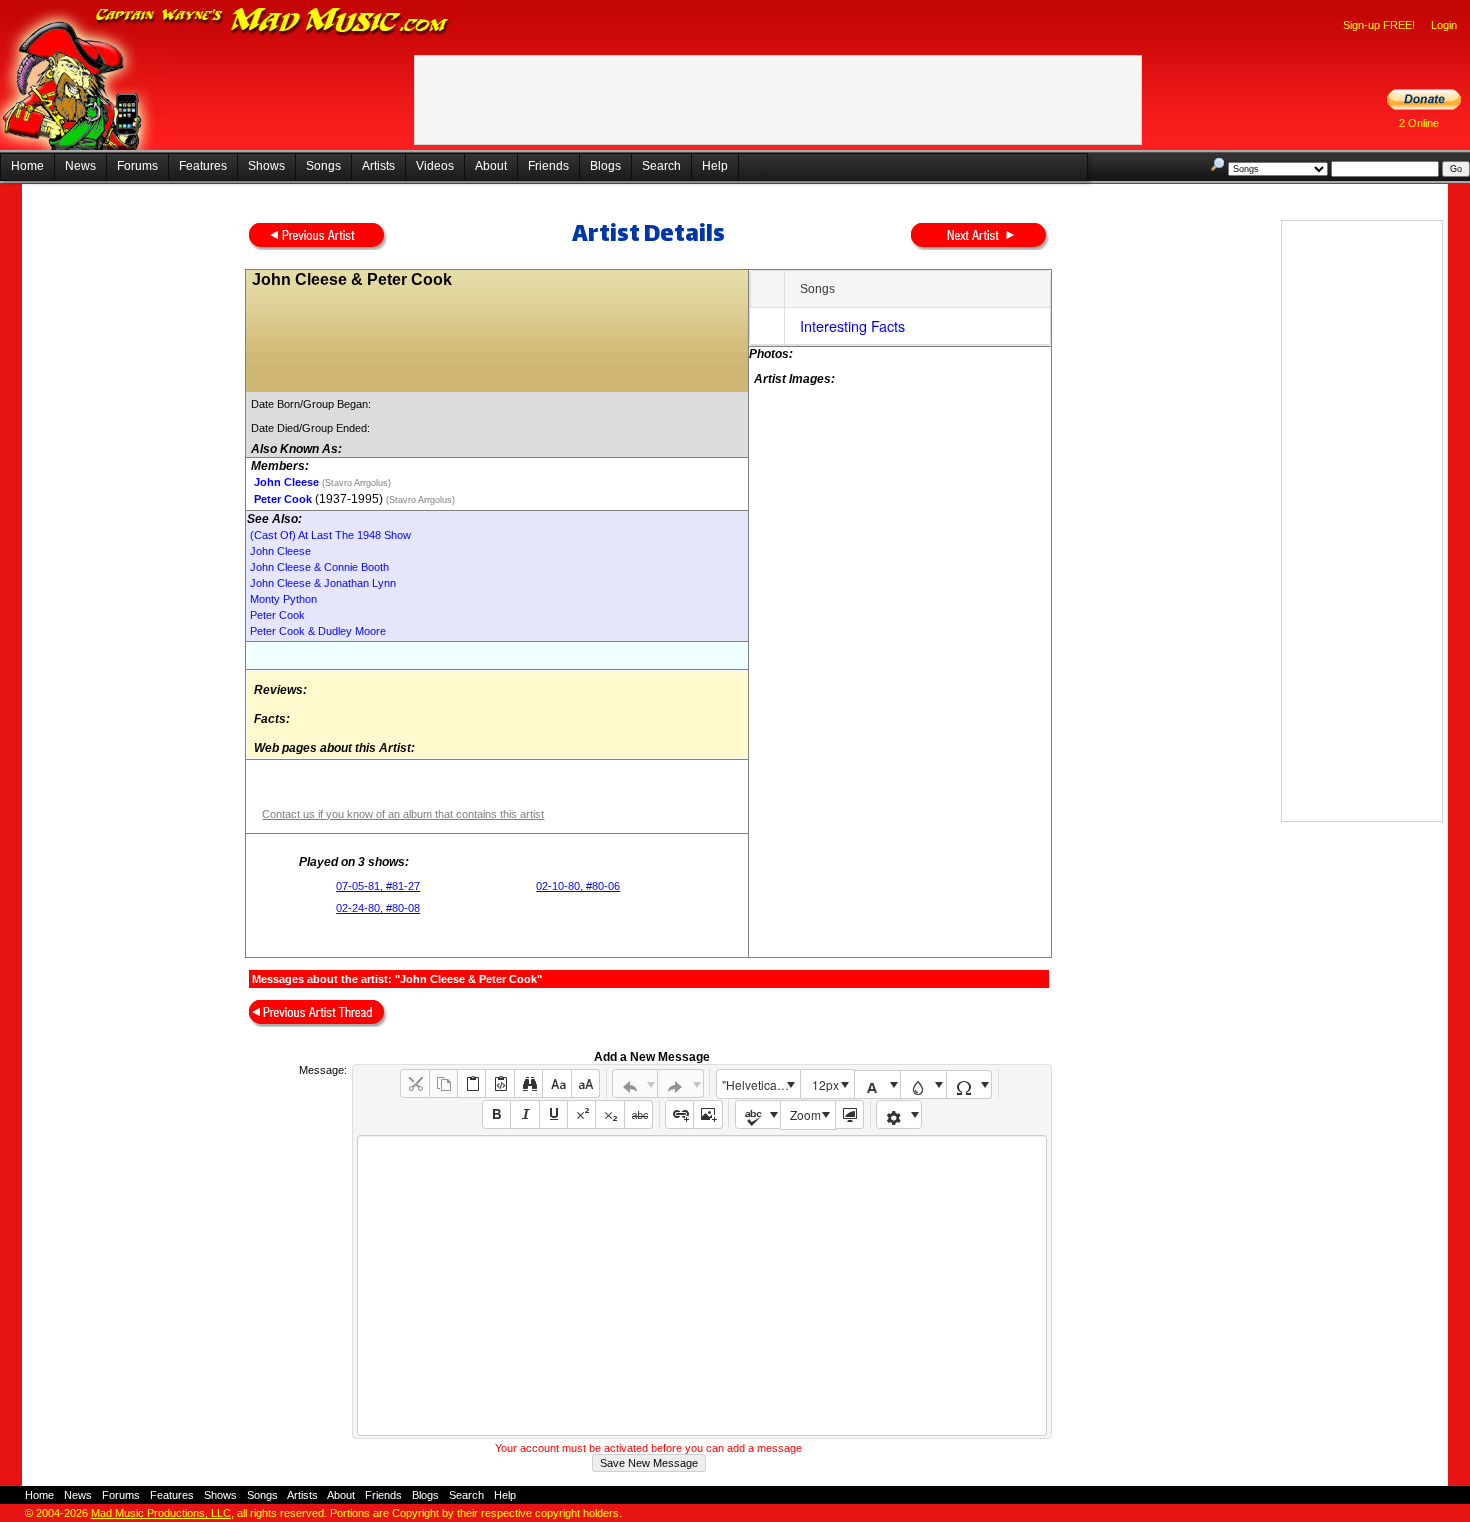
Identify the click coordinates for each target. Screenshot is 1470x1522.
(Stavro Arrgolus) (355, 483)
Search (661, 166)
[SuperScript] (581, 1114)
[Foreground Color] (877, 1084)
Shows (266, 166)
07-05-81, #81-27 (378, 886)
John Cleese (286, 482)
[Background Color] (923, 1084)
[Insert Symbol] (969, 1084)
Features (203, 166)
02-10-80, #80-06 (578, 886)
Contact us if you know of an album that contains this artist (403, 814)
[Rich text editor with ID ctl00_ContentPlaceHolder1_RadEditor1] (701, 1285)
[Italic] (524, 1114)
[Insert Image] (707, 1114)
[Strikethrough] (638, 1114)
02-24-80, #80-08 (378, 908)
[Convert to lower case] (556, 1083)
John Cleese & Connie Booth (319, 567)
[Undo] (635, 1083)
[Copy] (443, 1083)
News (80, 166)
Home (27, 166)
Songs (323, 166)
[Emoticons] (899, 1114)
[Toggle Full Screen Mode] (849, 1114)
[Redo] (680, 1083)
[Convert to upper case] (585, 1083)
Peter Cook (283, 499)
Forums (137, 166)
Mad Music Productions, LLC (161, 1513)
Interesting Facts (852, 325)
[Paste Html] (499, 1083)
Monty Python (283, 599)
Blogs (605, 166)
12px (825, 1084)
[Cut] (414, 1083)
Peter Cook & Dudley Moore (318, 631)
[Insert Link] (679, 1114)
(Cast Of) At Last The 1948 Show (330, 535)
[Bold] (496, 1114)
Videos (435, 166)
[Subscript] (609, 1114)
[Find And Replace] (528, 1083)
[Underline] (553, 1114)
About (491, 166)
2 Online (1419, 123)
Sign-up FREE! (1379, 25)
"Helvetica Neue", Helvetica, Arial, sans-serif (761, 1084)
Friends (548, 166)
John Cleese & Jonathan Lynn (323, 583)
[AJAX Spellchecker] (758, 1114)
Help (715, 166)
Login (1444, 25)
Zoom (805, 1114)
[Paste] (471, 1083)
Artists (378, 166)
